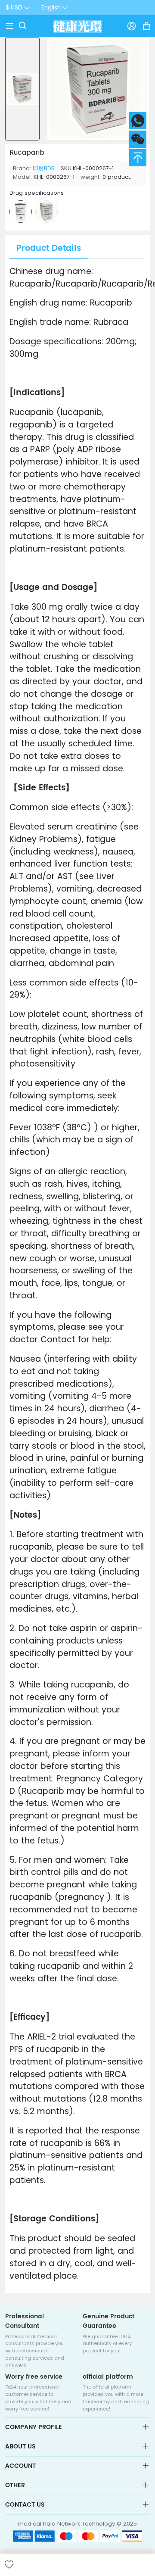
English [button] (51, 8)
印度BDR (44, 168)
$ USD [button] (14, 8)
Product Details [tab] (49, 248)
